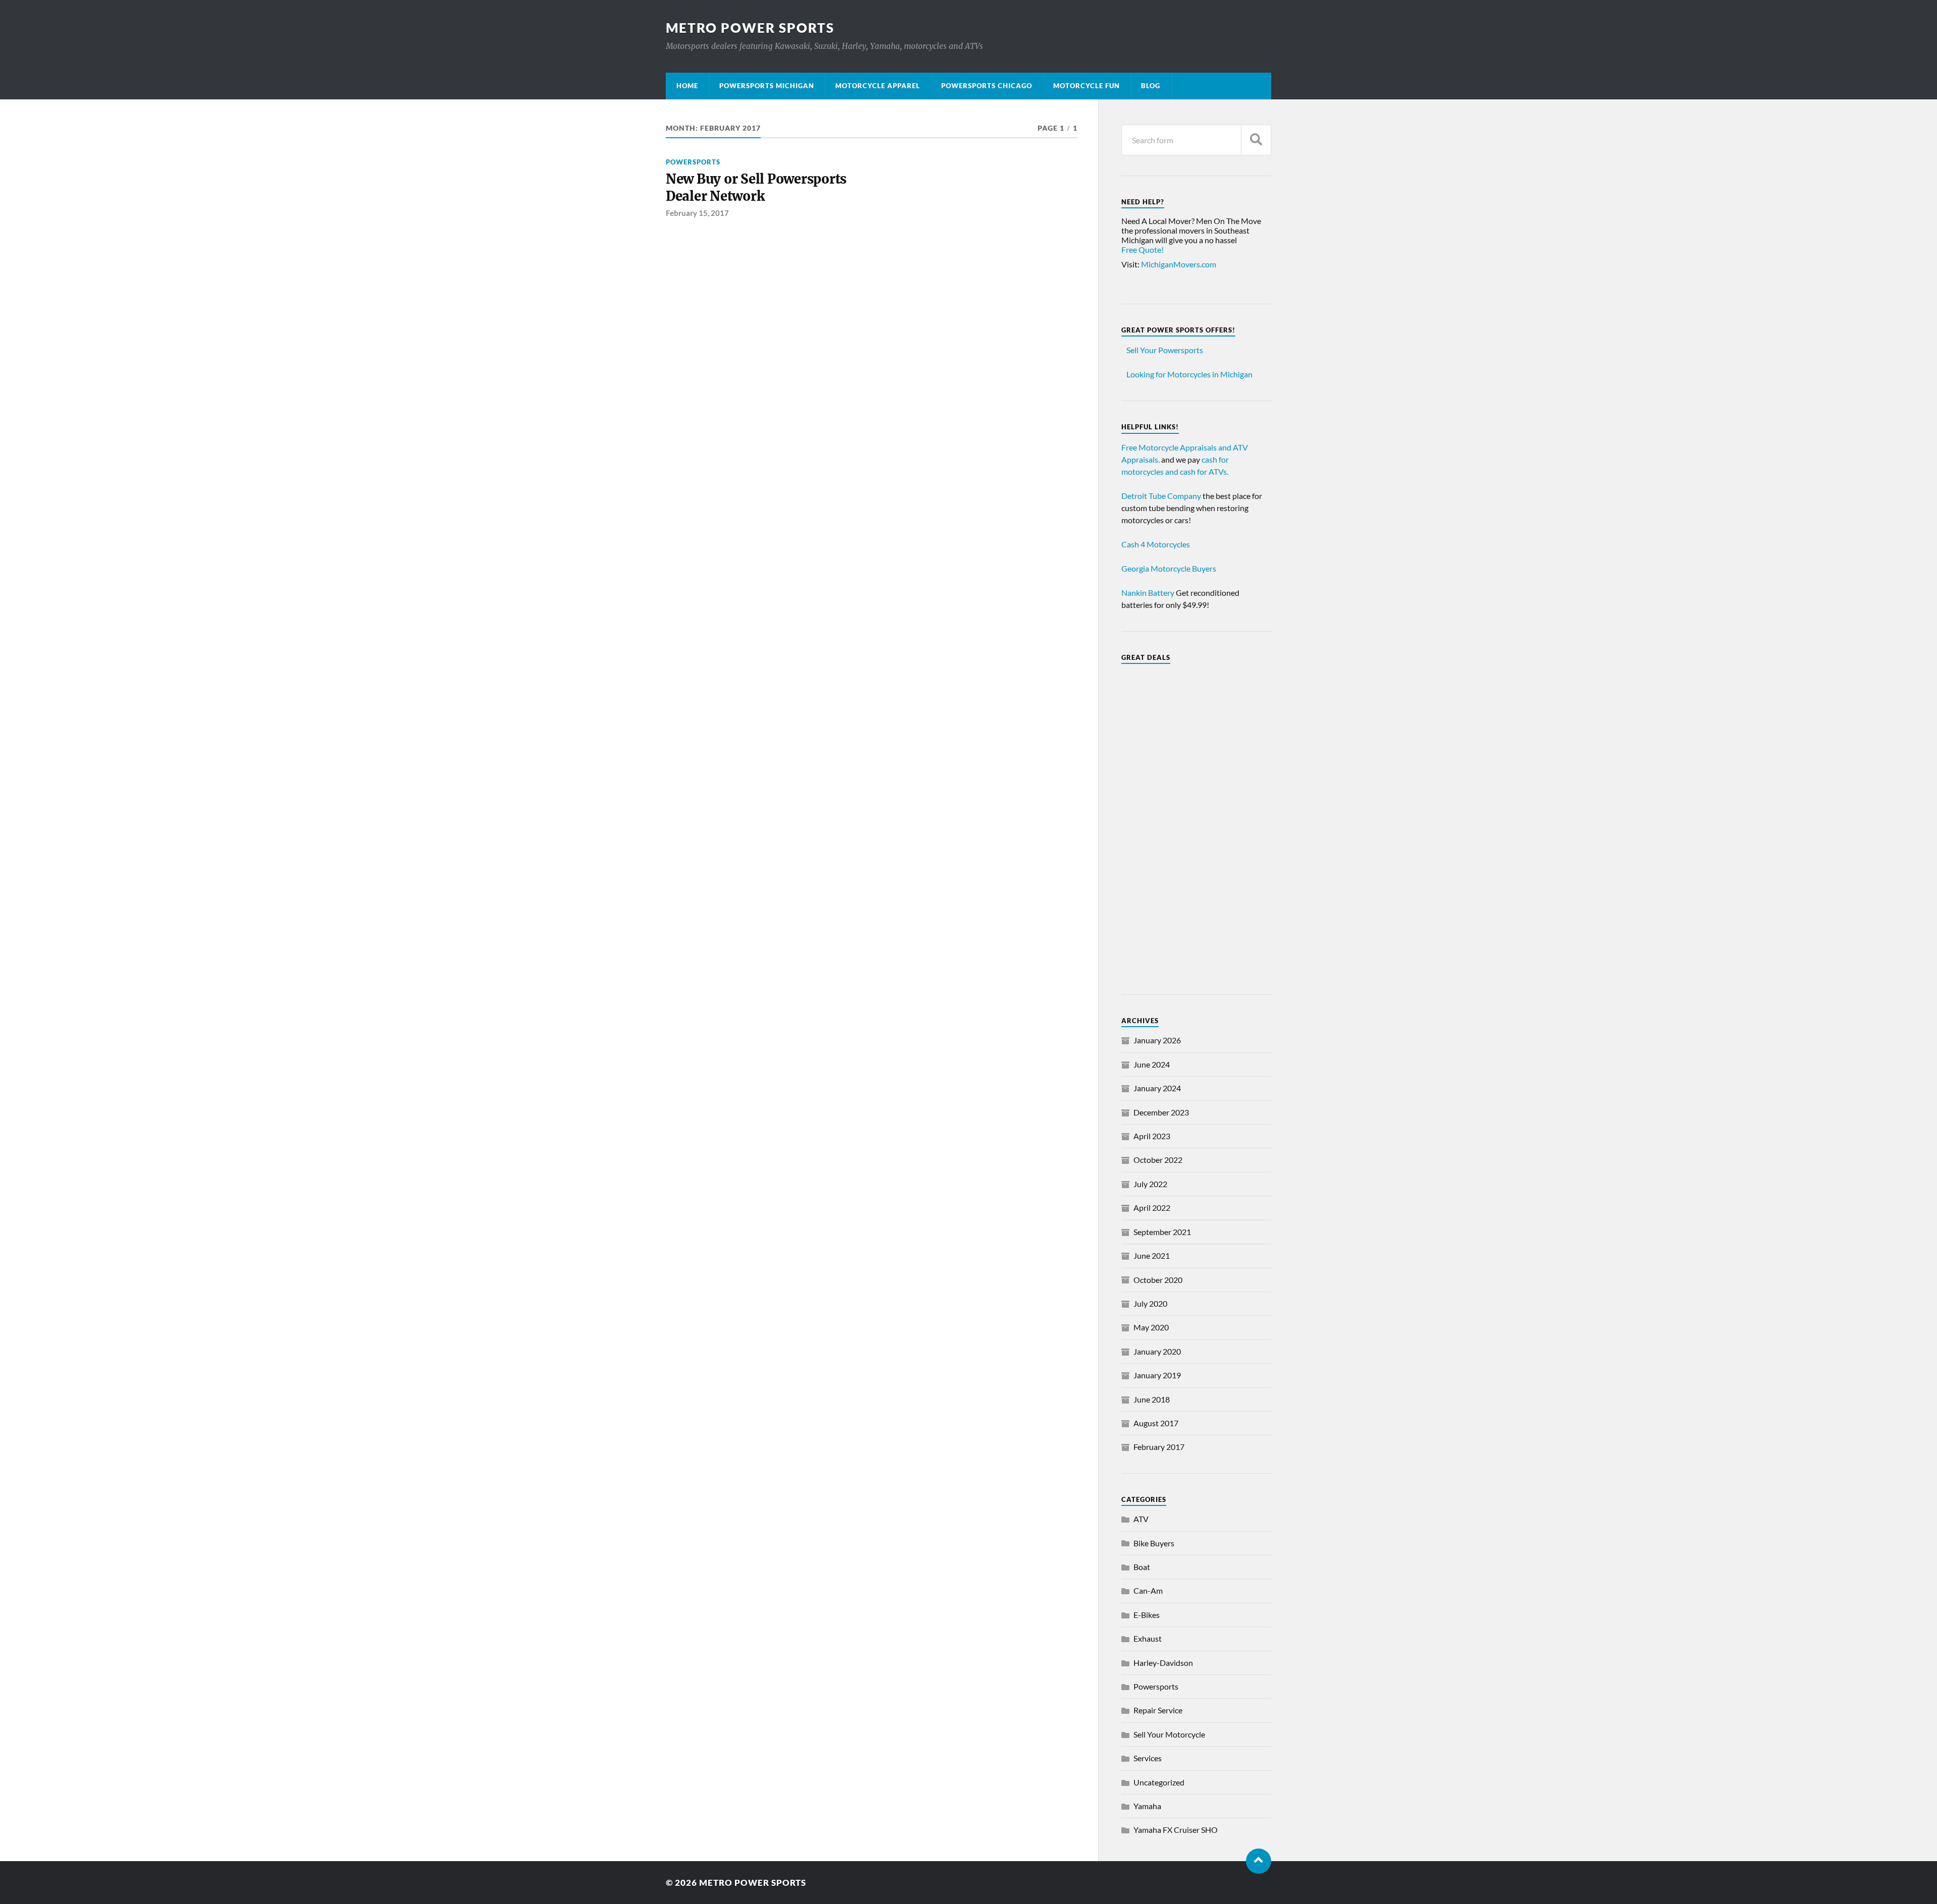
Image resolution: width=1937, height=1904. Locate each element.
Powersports (693, 162)
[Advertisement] (1196, 823)
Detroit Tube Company (1161, 496)
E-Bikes (1147, 1615)
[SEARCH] (1256, 140)
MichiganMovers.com (1179, 264)
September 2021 (1162, 1232)
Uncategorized (1159, 1782)
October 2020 (1158, 1280)
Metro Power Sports (750, 28)
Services (1148, 1758)
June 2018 (1152, 1399)
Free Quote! (1143, 249)
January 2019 (1157, 1375)
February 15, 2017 (697, 213)
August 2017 (1156, 1423)
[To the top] (1259, 1861)
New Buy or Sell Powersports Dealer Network (756, 188)
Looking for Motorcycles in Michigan (1189, 374)
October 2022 (1158, 1160)
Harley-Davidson (1163, 1663)
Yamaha (1147, 1806)
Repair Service (1158, 1710)
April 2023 (1152, 1136)
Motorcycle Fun (1087, 86)
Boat (1142, 1567)
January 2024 (1157, 1088)
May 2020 (1151, 1327)
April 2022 (1152, 1208)
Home (687, 86)
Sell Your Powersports (1165, 350)
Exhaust (1148, 1638)
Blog (1151, 86)
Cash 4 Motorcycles (1156, 544)
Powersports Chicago (987, 86)
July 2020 (1150, 1303)
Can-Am (1148, 1590)
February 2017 (1159, 1447)
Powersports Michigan (767, 86)
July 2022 (1150, 1184)
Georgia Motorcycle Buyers (1169, 568)
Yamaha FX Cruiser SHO (1176, 1830)
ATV (1141, 1519)
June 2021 (1152, 1255)
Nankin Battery (1148, 593)
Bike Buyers (1154, 1543)
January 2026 (1157, 1040)
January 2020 (1157, 1351)
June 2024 (1152, 1064)
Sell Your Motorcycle (1169, 1734)
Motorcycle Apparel (878, 86)
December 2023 (1161, 1112)
